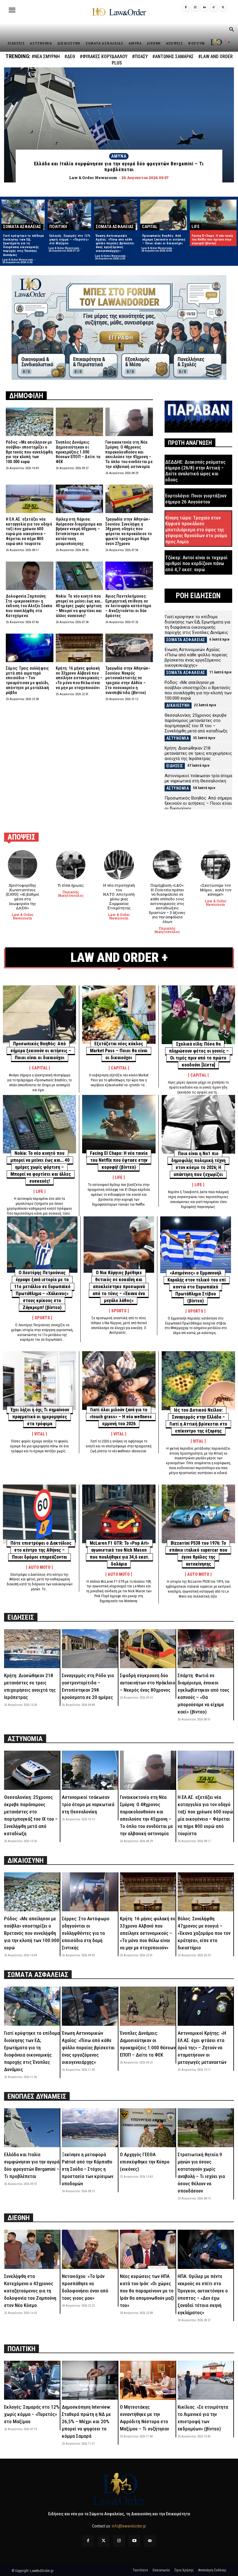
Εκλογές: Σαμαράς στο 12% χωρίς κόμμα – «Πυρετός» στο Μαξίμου (70, 240)
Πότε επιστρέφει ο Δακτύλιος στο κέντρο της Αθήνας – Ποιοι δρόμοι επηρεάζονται (41, 1550)
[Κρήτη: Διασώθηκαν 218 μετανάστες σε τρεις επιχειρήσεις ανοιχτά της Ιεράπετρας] (32, 1649)
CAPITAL (150, 227)
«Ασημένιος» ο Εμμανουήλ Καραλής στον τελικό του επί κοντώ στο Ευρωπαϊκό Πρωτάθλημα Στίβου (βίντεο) (197, 1287)
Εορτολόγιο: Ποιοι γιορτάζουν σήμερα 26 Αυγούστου (196, 499)
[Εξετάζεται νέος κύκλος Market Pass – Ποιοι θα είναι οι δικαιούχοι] (119, 1015)
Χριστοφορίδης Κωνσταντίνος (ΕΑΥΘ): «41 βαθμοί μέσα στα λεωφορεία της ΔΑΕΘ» (22, 897)
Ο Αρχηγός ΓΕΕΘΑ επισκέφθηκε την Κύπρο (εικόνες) (145, 2162)
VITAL (39, 1434)
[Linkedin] (204, 8)
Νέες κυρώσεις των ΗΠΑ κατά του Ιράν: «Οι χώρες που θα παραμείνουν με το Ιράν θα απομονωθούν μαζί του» (147, 2291)
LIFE (196, 227)
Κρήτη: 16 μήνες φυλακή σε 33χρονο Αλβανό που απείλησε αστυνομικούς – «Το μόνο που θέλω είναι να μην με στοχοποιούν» (79, 678)
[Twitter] (103, 2541)
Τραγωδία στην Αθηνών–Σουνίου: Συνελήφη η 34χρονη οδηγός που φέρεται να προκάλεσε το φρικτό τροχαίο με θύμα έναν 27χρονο (129, 531)
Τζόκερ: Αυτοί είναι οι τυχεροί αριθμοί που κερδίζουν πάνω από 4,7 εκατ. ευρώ (196, 563)
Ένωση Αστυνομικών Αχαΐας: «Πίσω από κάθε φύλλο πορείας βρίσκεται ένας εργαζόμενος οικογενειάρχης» (115, 243)
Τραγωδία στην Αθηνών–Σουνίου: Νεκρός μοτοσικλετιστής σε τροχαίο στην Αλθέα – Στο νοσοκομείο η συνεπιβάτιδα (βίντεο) (128, 680)
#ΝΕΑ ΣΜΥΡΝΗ (46, 57)
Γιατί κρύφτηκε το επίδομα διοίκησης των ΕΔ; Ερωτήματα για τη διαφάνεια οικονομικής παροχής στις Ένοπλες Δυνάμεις (24, 245)
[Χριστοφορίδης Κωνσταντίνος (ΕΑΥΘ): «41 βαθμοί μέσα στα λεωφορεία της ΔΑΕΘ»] (22, 865)
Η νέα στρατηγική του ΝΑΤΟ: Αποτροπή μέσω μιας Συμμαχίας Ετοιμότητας (119, 897)
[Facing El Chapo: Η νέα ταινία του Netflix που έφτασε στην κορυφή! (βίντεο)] (213, 215)
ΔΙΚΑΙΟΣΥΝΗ (178, 705)
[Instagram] (195, 8)
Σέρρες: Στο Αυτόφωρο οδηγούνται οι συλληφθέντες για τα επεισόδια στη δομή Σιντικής (86, 1933)
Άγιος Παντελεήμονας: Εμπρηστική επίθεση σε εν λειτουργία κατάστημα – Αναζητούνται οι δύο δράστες (128, 606)
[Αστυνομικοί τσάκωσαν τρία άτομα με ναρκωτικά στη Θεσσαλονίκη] (90, 1770)
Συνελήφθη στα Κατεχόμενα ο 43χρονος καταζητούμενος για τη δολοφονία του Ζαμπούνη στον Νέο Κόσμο (30, 2291)
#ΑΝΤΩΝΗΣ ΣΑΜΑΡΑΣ (173, 57)
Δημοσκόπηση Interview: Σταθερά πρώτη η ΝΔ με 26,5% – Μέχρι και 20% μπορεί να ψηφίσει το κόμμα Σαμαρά (86, 2421)
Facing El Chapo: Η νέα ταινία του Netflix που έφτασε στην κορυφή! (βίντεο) (212, 240)
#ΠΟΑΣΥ (140, 57)
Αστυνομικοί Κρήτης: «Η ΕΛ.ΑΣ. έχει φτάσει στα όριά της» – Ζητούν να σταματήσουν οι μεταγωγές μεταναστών (202, 2048)
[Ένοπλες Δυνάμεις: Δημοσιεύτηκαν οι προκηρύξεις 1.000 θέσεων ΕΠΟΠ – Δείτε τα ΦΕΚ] (80, 422)
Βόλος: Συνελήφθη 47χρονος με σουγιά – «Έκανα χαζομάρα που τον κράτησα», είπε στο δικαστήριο (204, 1933)
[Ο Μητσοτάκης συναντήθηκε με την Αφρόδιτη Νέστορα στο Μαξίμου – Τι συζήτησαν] (148, 2380)
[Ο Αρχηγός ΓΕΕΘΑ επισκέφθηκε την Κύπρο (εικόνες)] (148, 2128)
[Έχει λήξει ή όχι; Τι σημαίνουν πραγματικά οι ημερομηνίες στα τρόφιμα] (39, 1381)
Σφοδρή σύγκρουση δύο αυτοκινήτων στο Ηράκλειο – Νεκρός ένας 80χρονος (148, 1683)
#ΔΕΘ (70, 57)
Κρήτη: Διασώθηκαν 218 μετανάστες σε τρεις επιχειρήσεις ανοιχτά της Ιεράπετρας (198, 753)
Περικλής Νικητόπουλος (71, 894)
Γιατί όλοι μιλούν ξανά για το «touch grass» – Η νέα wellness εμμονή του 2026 (121, 1417)
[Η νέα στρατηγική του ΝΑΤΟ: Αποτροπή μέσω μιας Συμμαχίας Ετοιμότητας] (119, 865)
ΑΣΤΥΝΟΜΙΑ (178, 738)
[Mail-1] (150, 2541)
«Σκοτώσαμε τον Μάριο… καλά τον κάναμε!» (216, 890)
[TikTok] (214, 8)
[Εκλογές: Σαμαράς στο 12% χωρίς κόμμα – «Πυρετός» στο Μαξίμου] (69, 215)
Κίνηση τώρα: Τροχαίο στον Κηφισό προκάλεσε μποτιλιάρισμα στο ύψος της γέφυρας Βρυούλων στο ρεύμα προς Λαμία (196, 530)
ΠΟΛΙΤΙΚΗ (58, 227)
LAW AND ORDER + (119, 957)
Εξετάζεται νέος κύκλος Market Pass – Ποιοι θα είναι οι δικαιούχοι (119, 1051)
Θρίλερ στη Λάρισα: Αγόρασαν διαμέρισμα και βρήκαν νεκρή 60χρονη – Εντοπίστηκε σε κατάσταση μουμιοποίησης (79, 531)
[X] (223, 8)
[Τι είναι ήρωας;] (71, 865)
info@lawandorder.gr (129, 2526)
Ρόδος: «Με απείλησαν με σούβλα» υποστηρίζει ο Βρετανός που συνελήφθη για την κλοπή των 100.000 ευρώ (29, 452)
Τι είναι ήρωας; (71, 885)
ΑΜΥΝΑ (119, 156)
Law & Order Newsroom (18, 260)
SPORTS (42, 1318)
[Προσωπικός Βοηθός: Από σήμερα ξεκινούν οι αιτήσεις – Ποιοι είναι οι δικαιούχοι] (164, 215)
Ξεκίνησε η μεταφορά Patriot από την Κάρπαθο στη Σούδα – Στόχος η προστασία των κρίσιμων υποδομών (88, 2169)
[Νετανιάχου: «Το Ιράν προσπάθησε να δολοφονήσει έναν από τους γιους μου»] (90, 2249)
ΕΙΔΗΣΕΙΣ (175, 766)
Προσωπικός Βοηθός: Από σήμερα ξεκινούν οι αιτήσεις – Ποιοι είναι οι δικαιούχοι (164, 240)
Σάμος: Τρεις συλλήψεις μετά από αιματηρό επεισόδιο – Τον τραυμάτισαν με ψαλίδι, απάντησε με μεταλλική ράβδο (27, 680)
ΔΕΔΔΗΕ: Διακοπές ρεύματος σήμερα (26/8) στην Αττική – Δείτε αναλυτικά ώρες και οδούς (195, 471)
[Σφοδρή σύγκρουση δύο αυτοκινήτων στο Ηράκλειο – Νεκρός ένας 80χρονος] (148, 1649)
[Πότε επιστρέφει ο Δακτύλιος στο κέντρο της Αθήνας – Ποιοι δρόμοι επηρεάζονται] (39, 1514)
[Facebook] (186, 8)
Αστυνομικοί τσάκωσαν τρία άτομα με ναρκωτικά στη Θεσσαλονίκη (198, 778)
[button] (231, 30)
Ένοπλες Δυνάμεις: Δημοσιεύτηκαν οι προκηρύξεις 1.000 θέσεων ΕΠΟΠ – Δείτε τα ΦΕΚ (78, 452)
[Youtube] (135, 2541)
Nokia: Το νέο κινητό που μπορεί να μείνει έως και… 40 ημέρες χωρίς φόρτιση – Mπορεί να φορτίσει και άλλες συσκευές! (79, 606)
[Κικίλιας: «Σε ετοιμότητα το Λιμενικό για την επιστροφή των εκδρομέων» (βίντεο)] (205, 2380)
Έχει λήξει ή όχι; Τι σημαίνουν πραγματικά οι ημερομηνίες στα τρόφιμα (40, 1417)
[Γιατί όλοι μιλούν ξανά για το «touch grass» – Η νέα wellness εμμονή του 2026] (119, 1381)
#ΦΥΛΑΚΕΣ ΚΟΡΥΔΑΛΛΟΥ (104, 57)
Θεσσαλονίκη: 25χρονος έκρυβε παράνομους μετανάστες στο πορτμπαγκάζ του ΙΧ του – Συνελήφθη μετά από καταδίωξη (196, 723)
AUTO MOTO (39, 1567)
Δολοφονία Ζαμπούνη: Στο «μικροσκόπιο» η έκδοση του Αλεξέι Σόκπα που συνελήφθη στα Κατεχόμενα (29, 606)
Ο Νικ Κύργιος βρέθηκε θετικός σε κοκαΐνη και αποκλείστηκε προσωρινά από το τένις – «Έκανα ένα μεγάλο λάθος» (119, 1287)
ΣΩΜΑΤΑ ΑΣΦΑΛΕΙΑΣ (22, 227)
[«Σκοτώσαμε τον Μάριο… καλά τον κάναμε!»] (216, 865)
